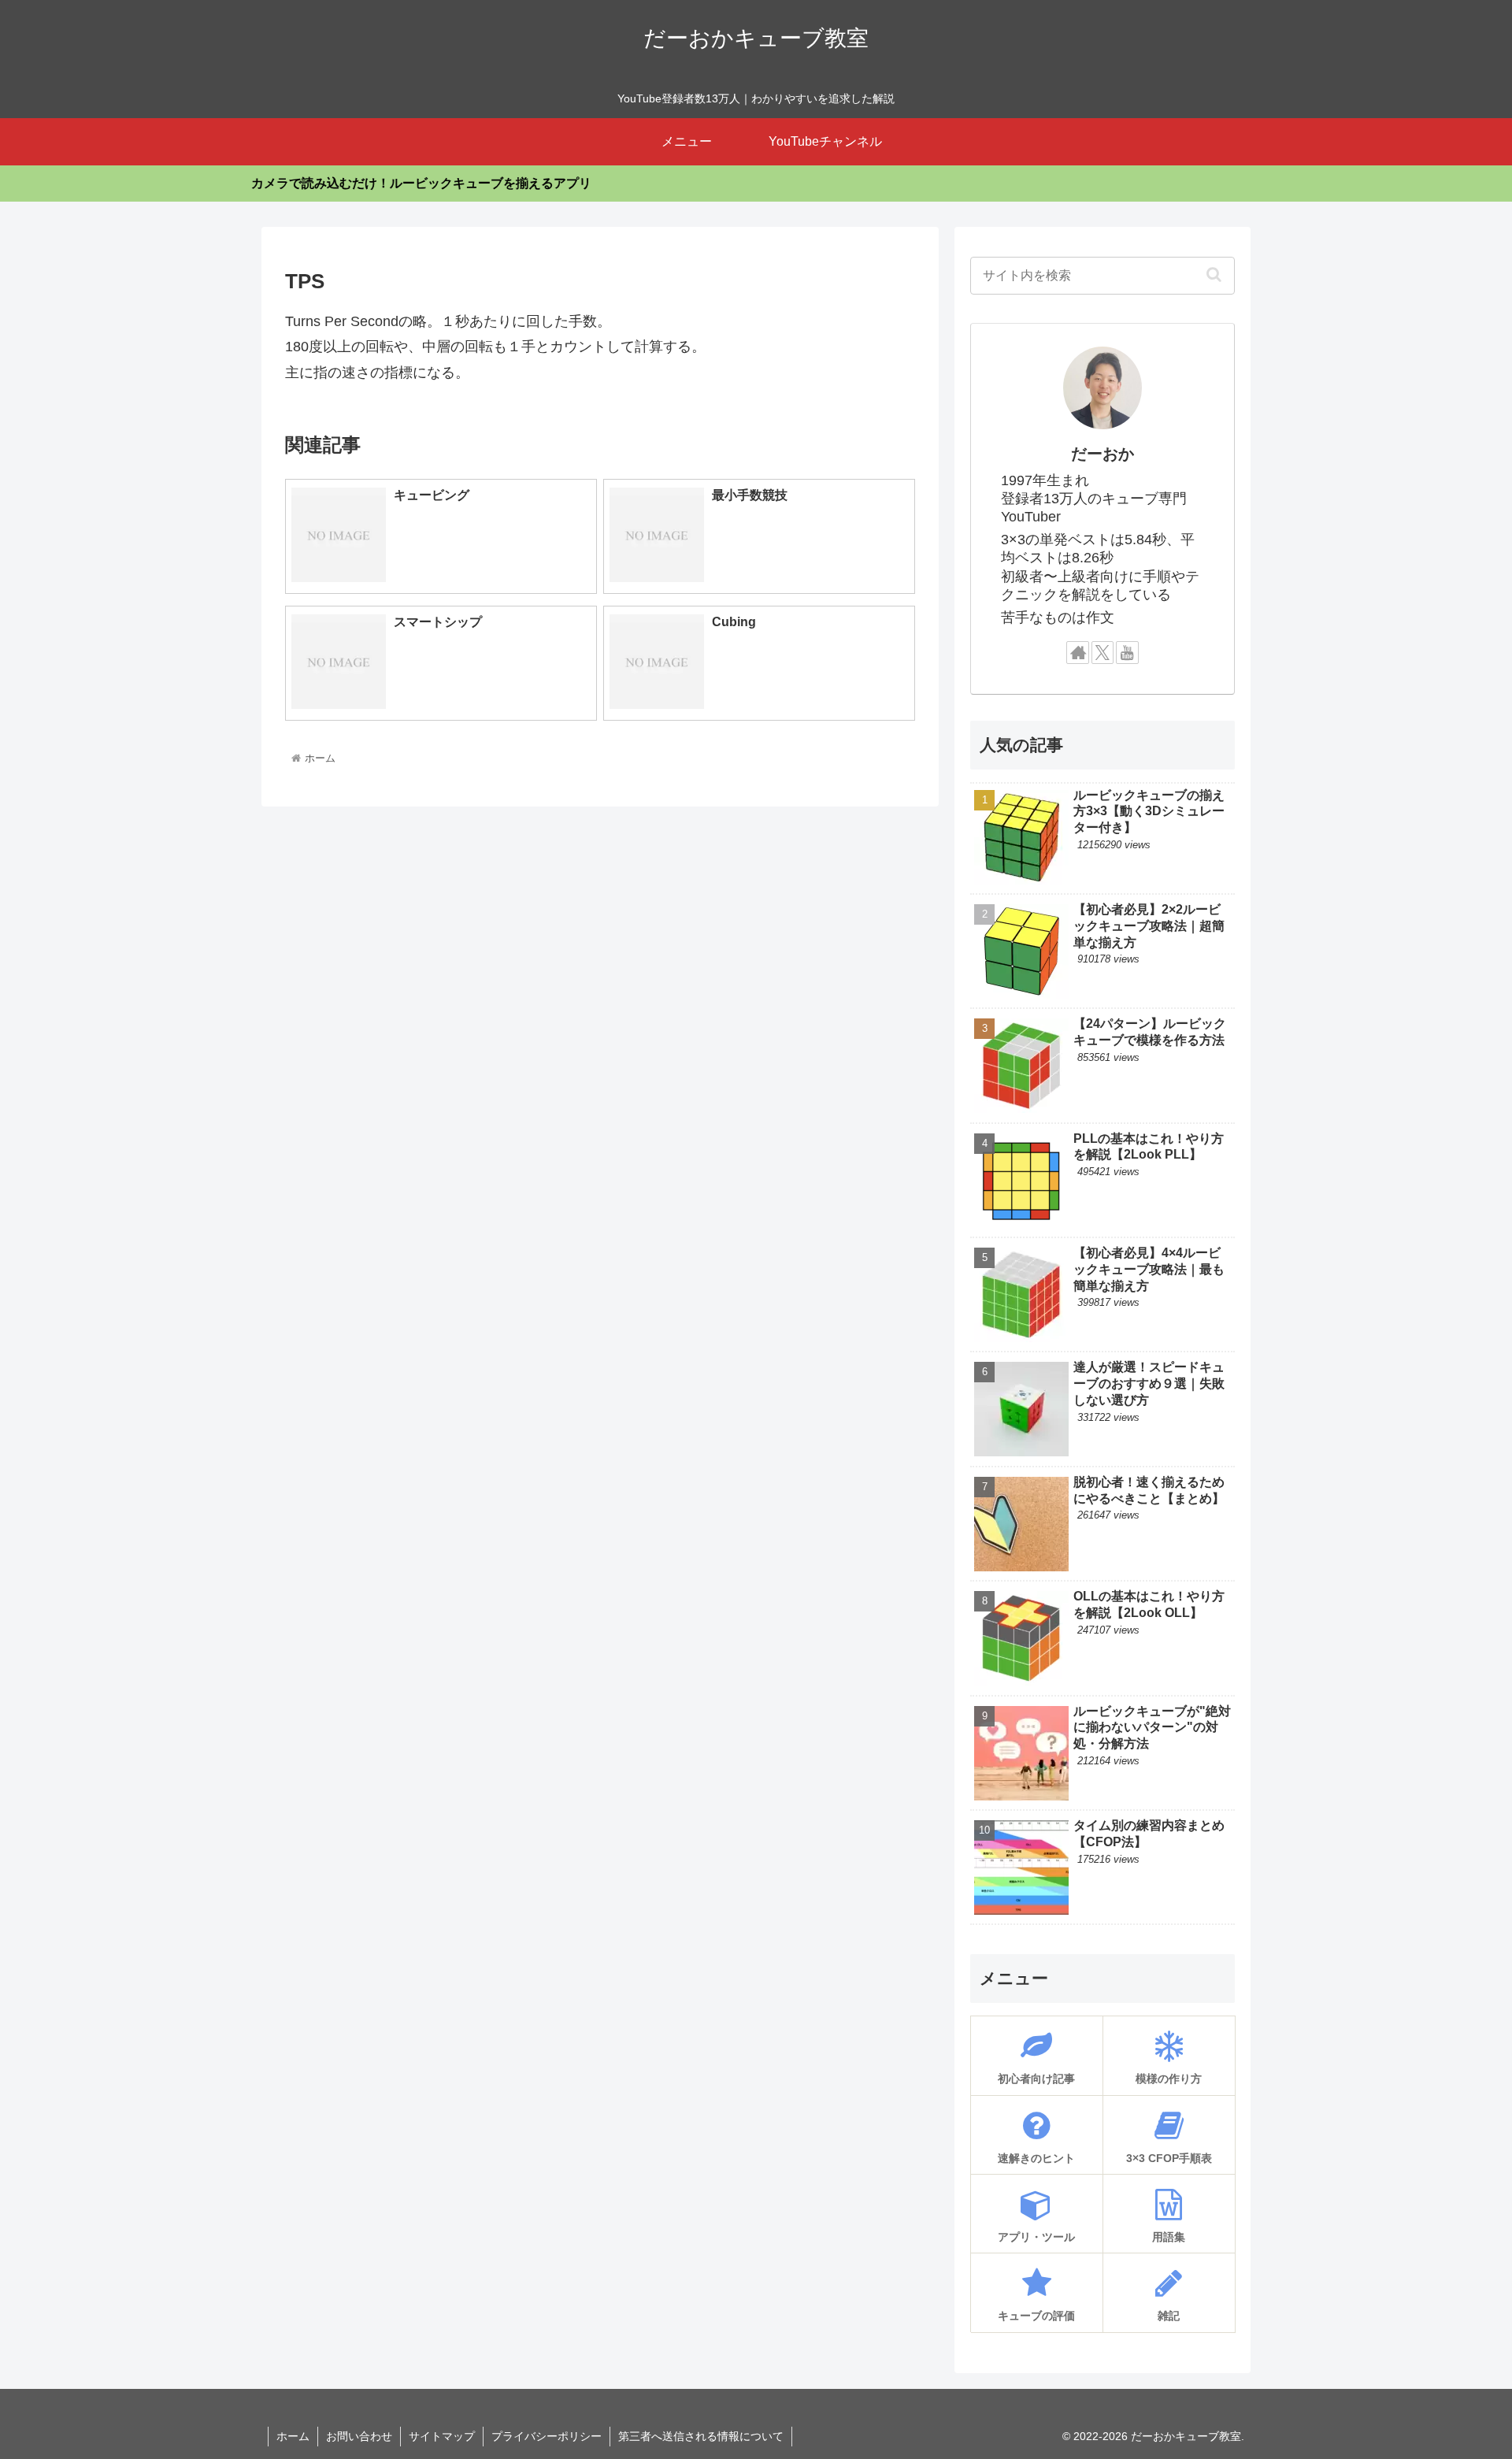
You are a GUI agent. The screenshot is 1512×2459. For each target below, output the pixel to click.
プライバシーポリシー (547, 2436)
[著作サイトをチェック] (1078, 653)
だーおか (1102, 454)
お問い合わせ (359, 2436)
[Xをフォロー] (1103, 653)
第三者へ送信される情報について (701, 2436)
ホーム (293, 2436)
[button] (1214, 274)
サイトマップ (442, 2436)
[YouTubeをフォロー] (1127, 653)
